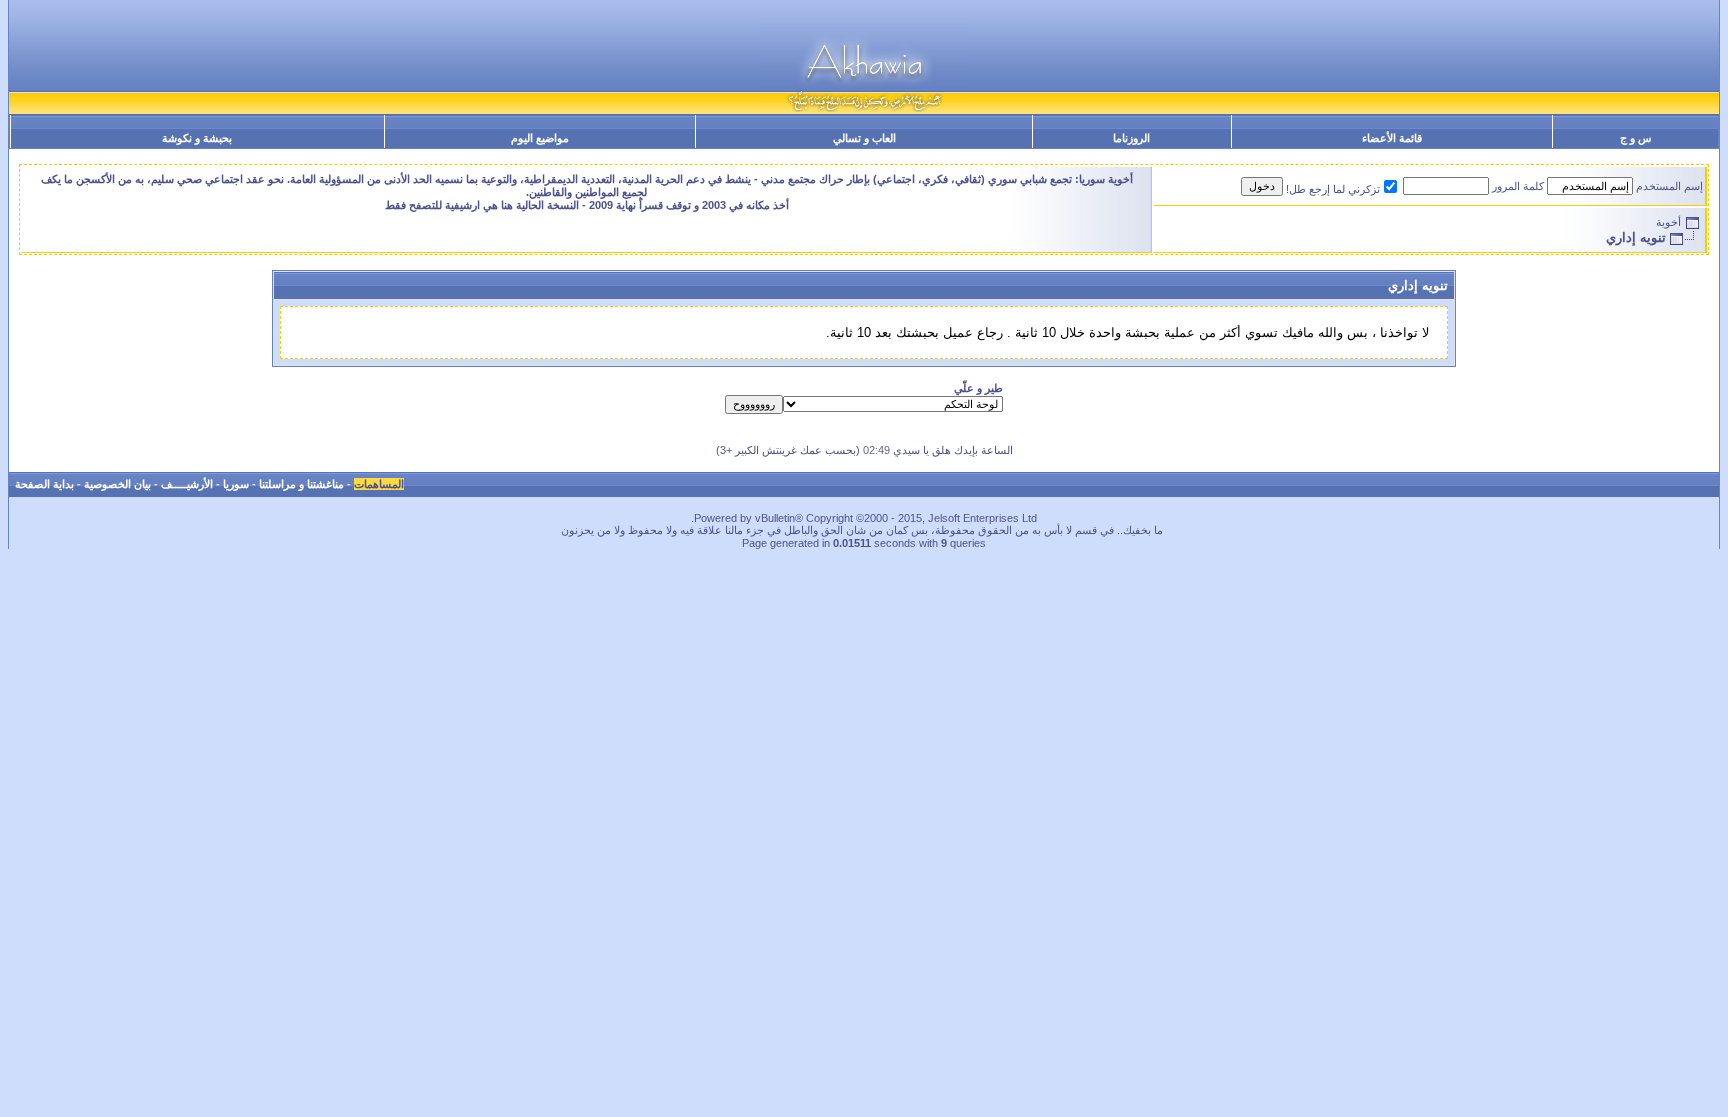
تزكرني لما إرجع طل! (1333, 189)
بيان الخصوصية (117, 484)
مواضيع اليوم (540, 138)
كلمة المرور (1518, 186)
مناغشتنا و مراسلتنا (301, 484)
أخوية (1668, 222)
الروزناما (1131, 138)
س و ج (1635, 138)
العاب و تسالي (864, 138)
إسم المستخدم (1669, 186)
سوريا (236, 484)
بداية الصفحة (44, 484)
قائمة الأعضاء (1392, 138)
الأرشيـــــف (187, 484)
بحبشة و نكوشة (197, 138)
